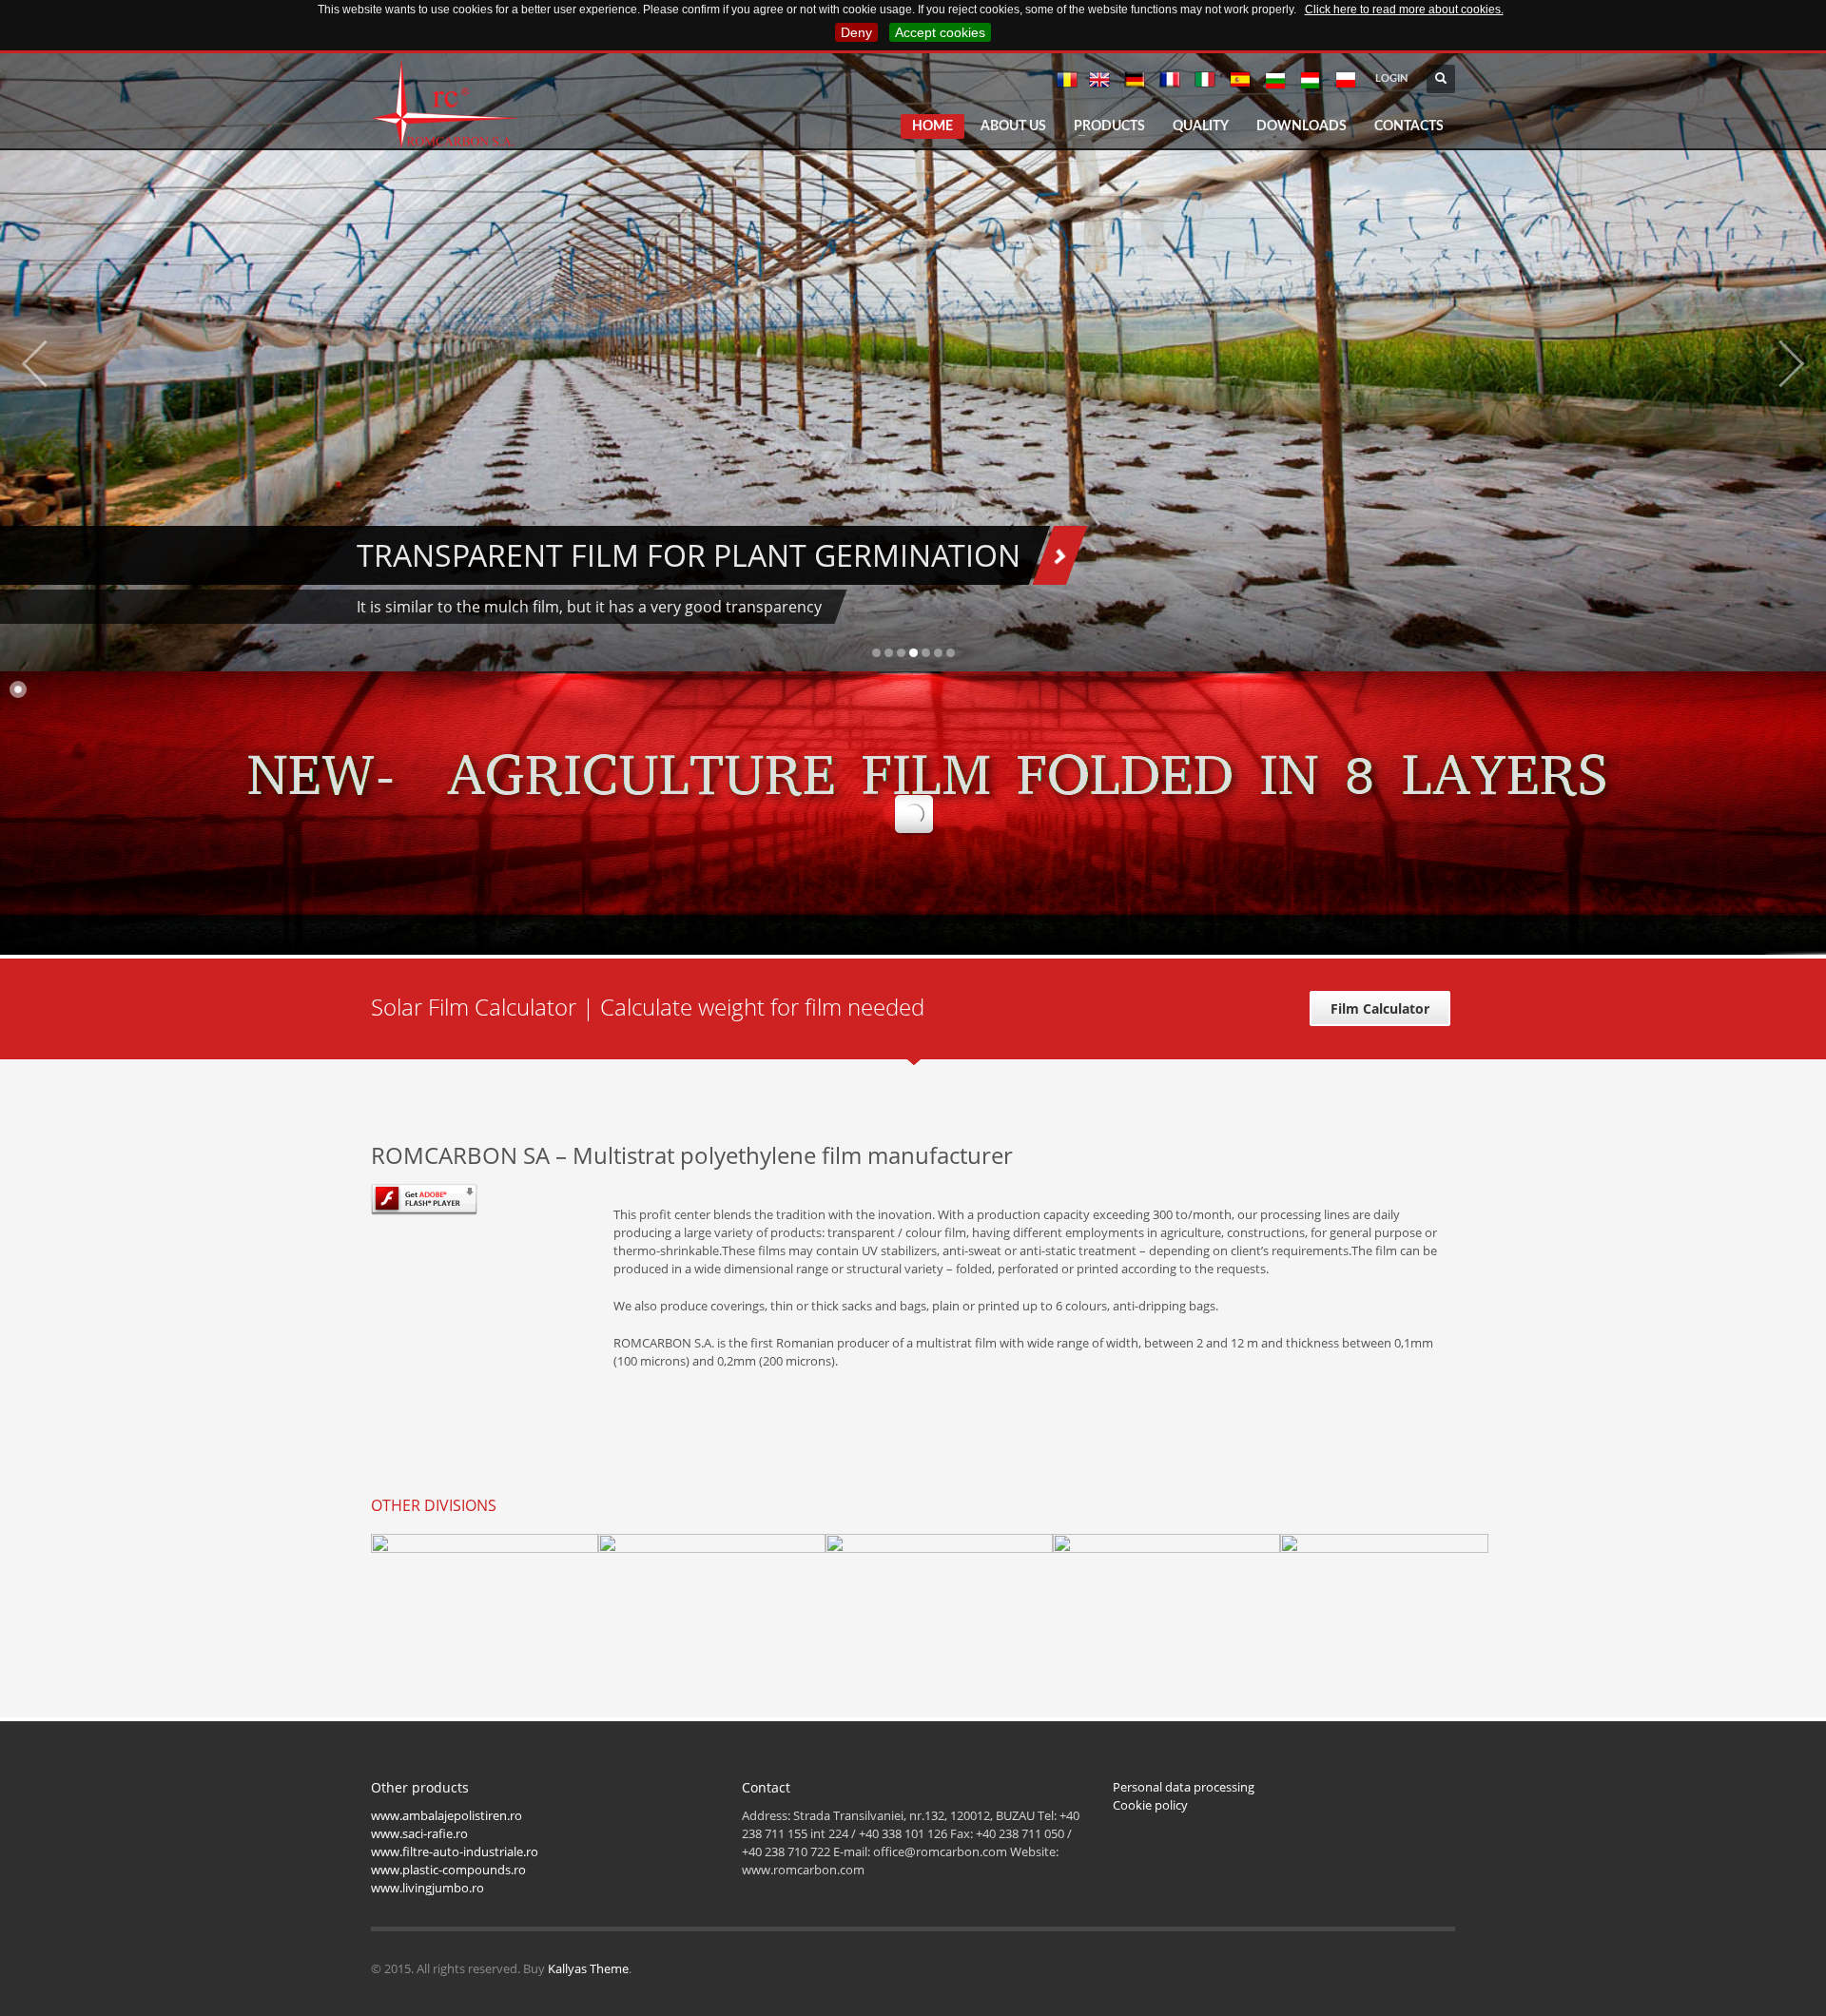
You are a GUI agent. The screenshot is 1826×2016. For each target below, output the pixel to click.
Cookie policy (1150, 1805)
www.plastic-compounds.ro (448, 1870)
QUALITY (1201, 126)
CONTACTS (1409, 126)
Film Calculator (1380, 1008)
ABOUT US (1013, 126)
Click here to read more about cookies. (1404, 10)
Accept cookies (940, 32)
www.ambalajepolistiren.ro (447, 1815)
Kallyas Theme (588, 1968)
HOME (932, 126)
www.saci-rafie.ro (419, 1833)
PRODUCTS (1109, 126)
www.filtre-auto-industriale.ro (455, 1851)
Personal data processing (1184, 1787)
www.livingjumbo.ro (427, 1888)
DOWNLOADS (1302, 126)
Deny (856, 32)
